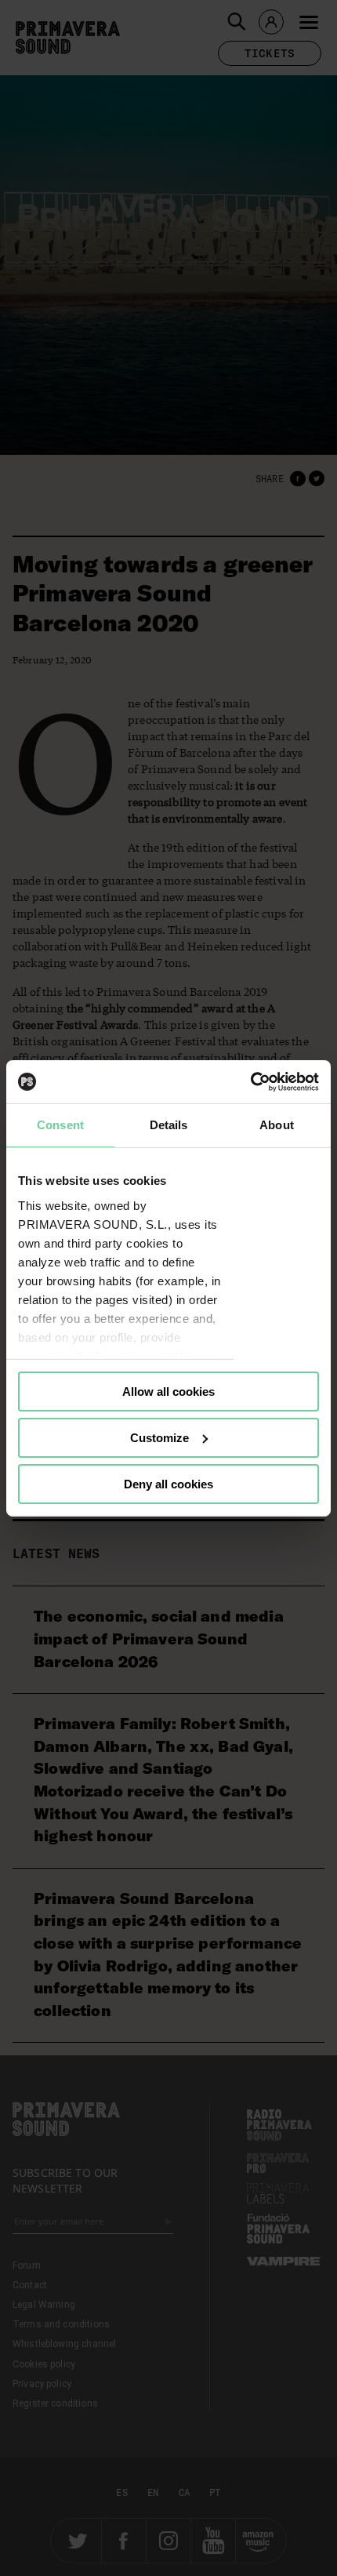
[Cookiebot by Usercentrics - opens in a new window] (250, 1081)
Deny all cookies (168, 1483)
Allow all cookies (168, 1392)
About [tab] (277, 1125)
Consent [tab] (60, 1125)
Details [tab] (169, 1125)
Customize (159, 1438)
